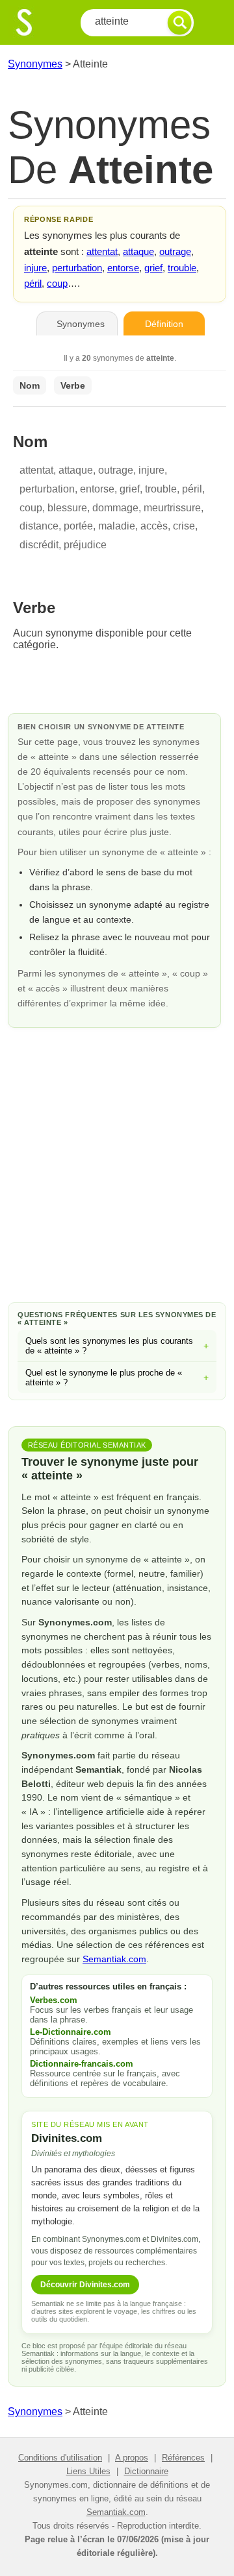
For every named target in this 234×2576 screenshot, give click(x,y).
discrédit (39, 545)
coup (57, 283)
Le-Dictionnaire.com (71, 2032)
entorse (123, 268)
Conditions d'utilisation (60, 2458)
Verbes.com (54, 2000)
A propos (132, 2458)
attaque (138, 251)
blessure (67, 508)
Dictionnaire (146, 2471)
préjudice (85, 545)
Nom (30, 385)
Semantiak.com (114, 1959)
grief (153, 268)
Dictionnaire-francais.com (82, 2064)
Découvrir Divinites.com (85, 2285)
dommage (115, 508)
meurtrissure (172, 508)
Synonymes (35, 64)
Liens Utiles (88, 2471)
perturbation (77, 268)
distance (39, 526)
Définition (164, 324)
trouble (182, 268)
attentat (102, 251)
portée (78, 526)
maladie (117, 526)
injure (35, 268)
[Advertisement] (117, 1163)
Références (183, 2458)
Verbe (73, 385)
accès (154, 526)
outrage (175, 251)
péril (33, 283)
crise (184, 526)
